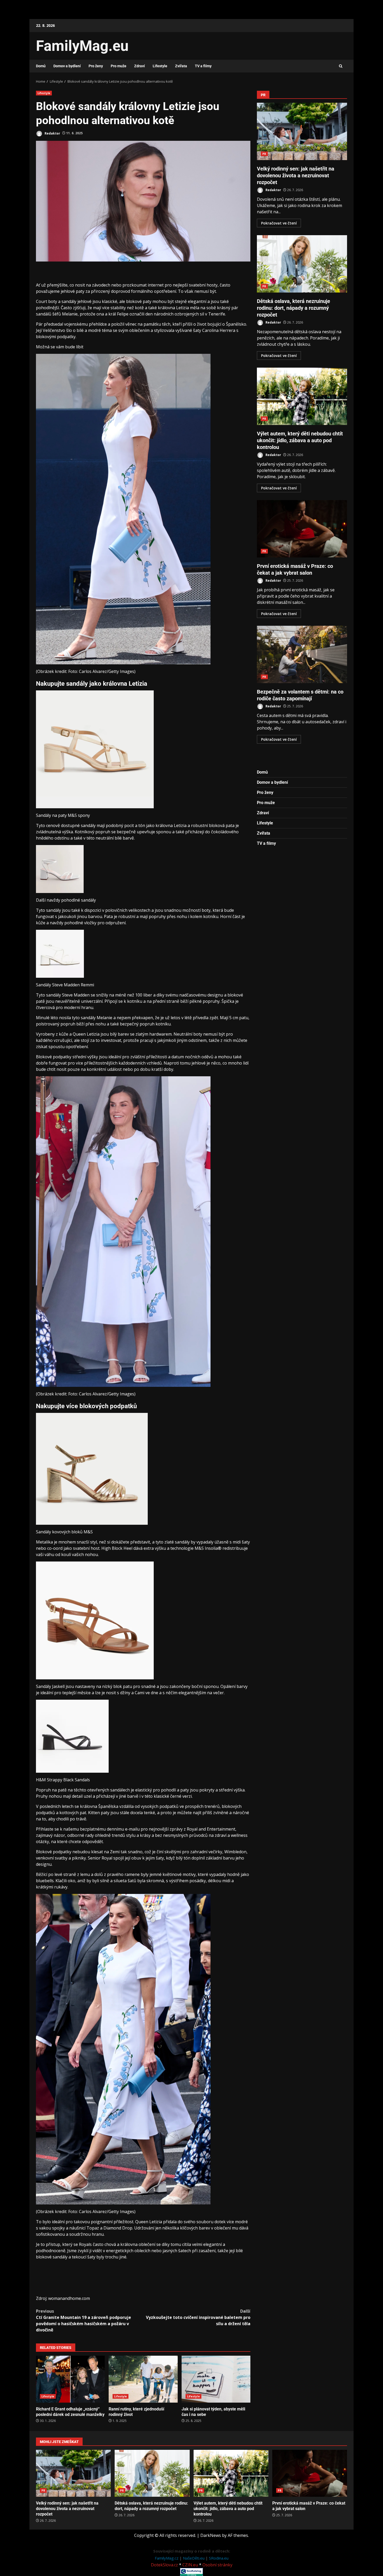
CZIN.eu (190, 2565)
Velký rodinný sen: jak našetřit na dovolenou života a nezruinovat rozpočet (302, 131)
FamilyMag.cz (167, 2558)
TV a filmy (203, 66)
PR (264, 154)
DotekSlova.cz (164, 2565)
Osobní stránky (217, 2565)
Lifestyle (160, 66)
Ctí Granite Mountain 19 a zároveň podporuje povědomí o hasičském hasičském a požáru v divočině (84, 2320)
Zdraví (140, 66)
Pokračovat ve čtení (279, 223)
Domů (41, 66)
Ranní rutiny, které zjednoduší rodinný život (143, 2379)
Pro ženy (96, 66)
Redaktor (52, 133)
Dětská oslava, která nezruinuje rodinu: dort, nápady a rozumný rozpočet (302, 264)
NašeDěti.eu (194, 2558)
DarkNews (211, 2535)
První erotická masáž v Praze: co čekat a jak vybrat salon (302, 529)
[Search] (341, 66)
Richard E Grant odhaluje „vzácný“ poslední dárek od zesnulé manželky (70, 2379)
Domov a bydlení (67, 66)
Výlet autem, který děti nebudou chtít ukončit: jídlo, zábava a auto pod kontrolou (302, 396)
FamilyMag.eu (82, 46)
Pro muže (119, 66)
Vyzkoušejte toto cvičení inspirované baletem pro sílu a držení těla (198, 2317)
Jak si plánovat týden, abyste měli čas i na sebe (216, 2379)
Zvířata (181, 66)
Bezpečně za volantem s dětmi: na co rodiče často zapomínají (302, 654)
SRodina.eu (219, 2558)
